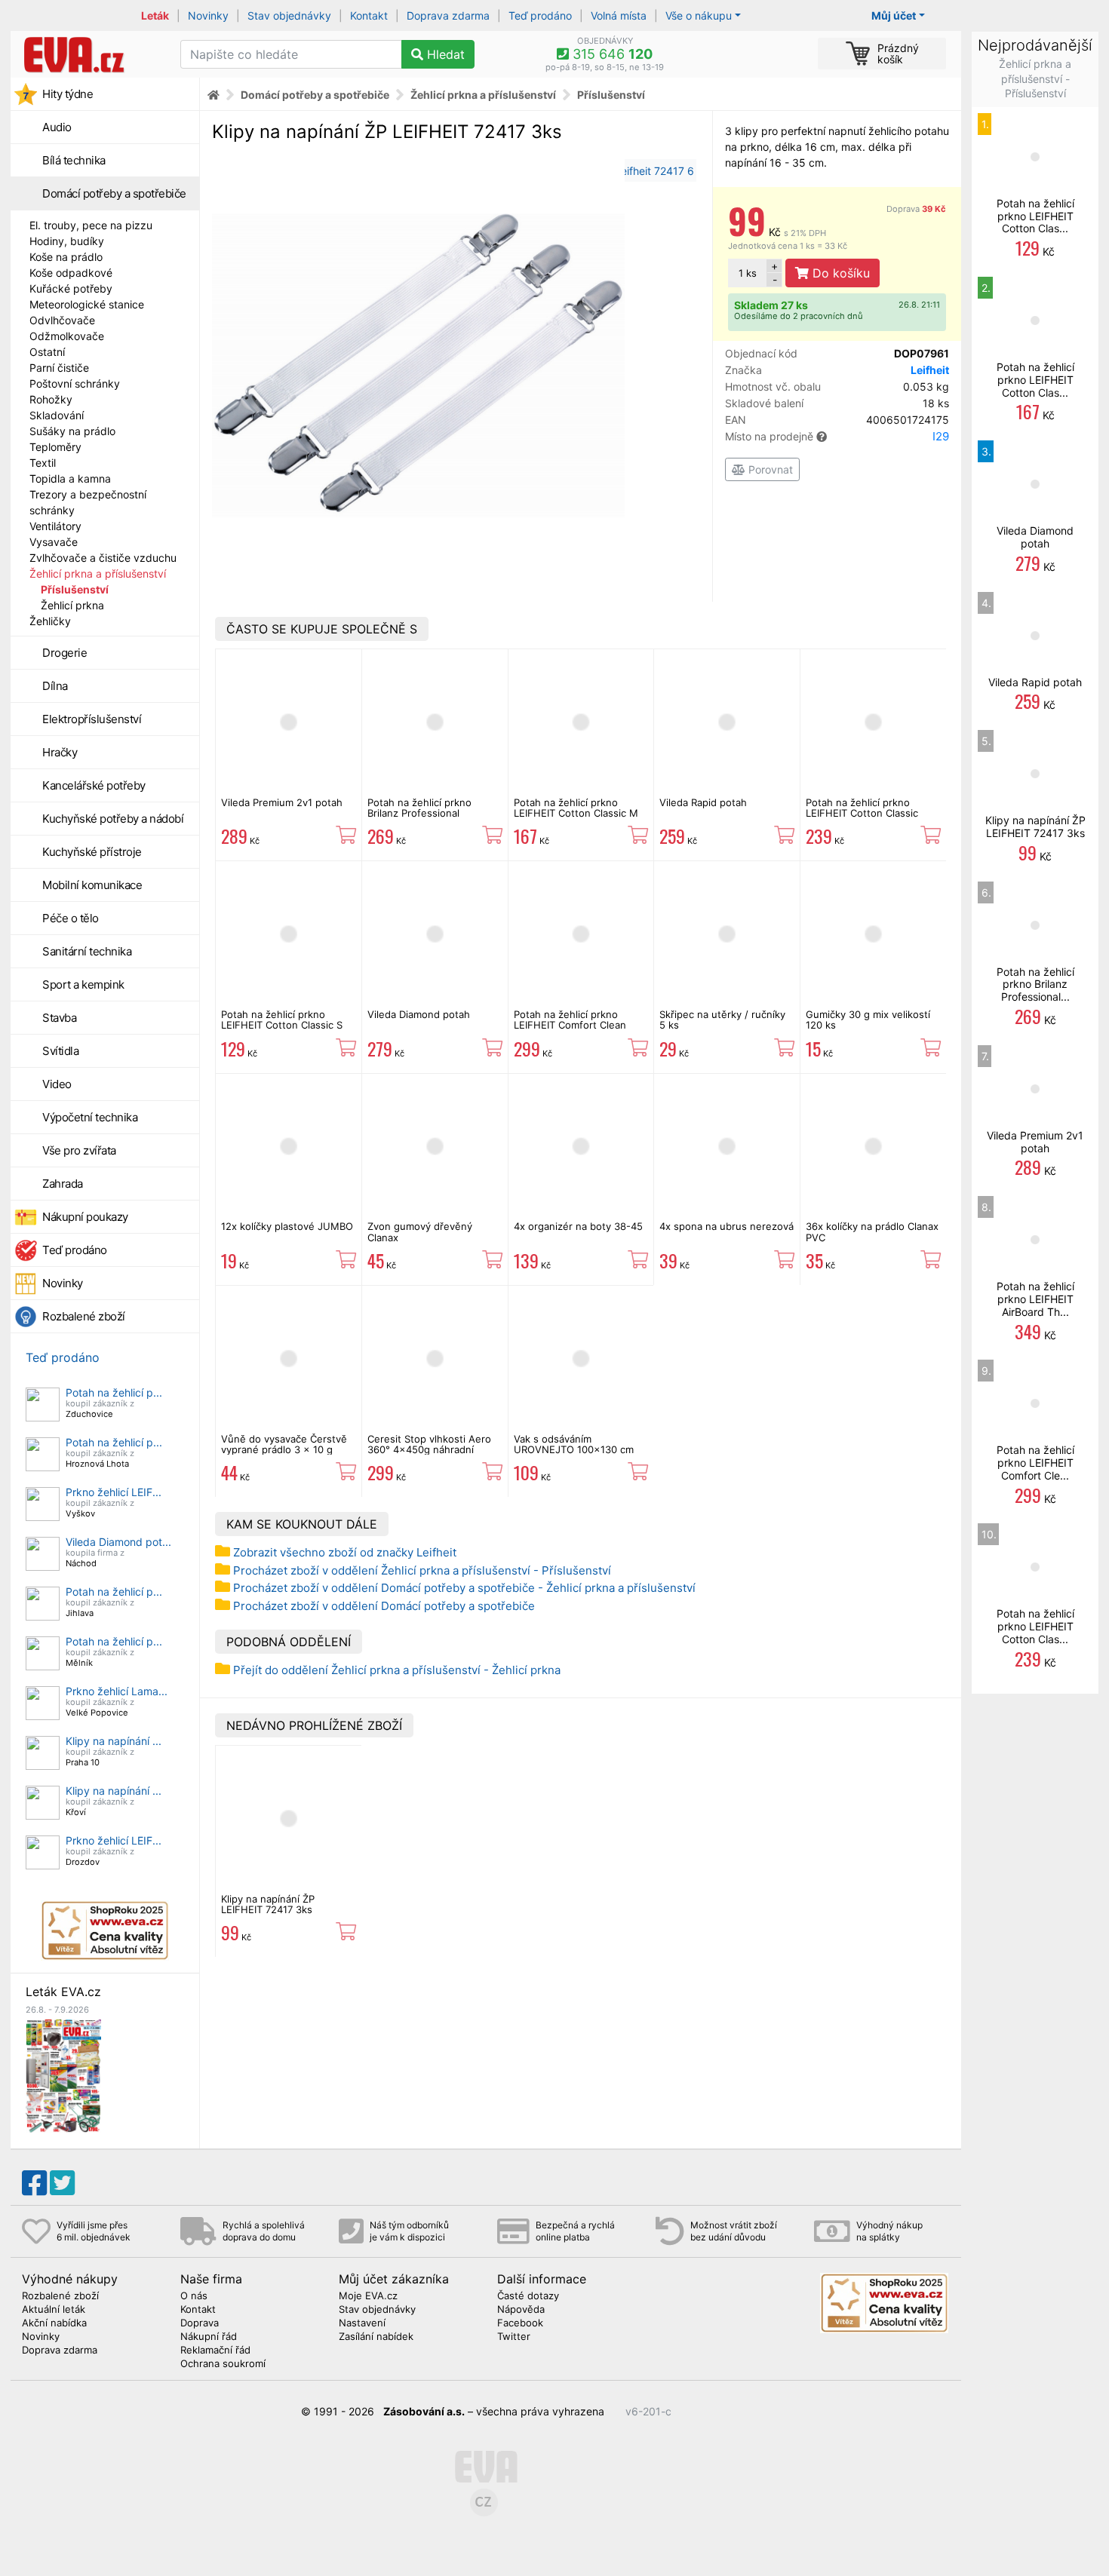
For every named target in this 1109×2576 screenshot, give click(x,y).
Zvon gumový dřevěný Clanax (420, 1231)
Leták (155, 15)
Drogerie (65, 653)
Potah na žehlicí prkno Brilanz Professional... (1035, 984)
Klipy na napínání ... (114, 1741)
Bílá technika (74, 160)
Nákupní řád (209, 2337)
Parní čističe (59, 368)
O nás (194, 2296)
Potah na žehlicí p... (114, 1392)
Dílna (55, 686)
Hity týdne (68, 94)
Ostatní (47, 352)
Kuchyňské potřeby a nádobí (113, 819)
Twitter (514, 2337)
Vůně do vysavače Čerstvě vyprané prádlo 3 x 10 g (284, 1444)
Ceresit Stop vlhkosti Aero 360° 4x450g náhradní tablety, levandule (429, 1450)
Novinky (208, 15)
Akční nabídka (54, 2323)
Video (57, 1084)
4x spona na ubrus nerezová (727, 1226)
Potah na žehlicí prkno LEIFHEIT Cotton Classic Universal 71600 (862, 813)
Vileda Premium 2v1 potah (282, 802)
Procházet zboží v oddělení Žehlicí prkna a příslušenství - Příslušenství (422, 1570)
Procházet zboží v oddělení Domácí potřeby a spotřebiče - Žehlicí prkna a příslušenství (464, 1588)
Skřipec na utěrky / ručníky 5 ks (722, 1020)
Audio (57, 127)
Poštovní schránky (75, 383)
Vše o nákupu (699, 15)
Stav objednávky (289, 15)
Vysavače (54, 542)
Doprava (916, 209)
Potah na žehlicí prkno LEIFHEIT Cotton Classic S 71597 (282, 1025)
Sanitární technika (87, 951)
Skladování (57, 415)
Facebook (520, 2323)
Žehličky (50, 621)
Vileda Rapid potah (703, 802)
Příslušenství (75, 589)
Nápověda (521, 2310)
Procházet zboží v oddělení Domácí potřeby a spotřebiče (384, 1606)
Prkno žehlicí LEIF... (114, 1492)
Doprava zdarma (448, 15)
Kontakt (369, 15)
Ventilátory (55, 526)
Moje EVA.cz (368, 2296)
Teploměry (55, 447)
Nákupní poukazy (85, 1217)
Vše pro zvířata (79, 1150)
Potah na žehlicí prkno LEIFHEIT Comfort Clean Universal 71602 (570, 1025)
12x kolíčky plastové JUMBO (287, 1226)
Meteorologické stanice (87, 304)
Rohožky (51, 399)
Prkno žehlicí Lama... (117, 1691)
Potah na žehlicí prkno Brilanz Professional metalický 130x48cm (419, 813)
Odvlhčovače (62, 320)
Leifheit (930, 370)
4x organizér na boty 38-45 (578, 1226)
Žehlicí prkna (72, 605)
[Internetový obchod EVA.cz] (90, 54)
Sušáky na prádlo (72, 431)
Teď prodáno (540, 15)
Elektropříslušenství (92, 719)
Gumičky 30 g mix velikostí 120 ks (868, 1020)
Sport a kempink (83, 984)
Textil (43, 463)
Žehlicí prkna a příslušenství (98, 573)
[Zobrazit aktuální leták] (63, 2075)
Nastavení (362, 2323)
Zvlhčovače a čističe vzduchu (103, 558)
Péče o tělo (71, 918)
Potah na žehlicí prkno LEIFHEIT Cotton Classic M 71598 (576, 813)
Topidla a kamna (70, 478)
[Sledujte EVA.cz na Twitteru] (62, 2183)
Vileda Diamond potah (419, 1014)
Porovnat (769, 469)
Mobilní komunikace (92, 885)
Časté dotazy (528, 2296)
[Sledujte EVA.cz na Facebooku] (34, 2183)
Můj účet (894, 15)
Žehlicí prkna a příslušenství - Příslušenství (1035, 78)
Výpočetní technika (90, 1117)
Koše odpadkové (71, 273)
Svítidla (60, 1051)
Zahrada (63, 1184)
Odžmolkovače (67, 336)
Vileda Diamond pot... (118, 1542)
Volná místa (619, 15)
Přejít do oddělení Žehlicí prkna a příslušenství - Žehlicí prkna (397, 1670)
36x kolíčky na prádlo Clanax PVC (872, 1231)
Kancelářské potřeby (94, 785)
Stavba (59, 1018)
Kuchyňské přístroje (92, 852)
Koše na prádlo (66, 257)
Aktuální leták (54, 2310)
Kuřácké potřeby (71, 288)
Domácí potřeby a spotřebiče (114, 193)
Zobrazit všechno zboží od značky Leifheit (345, 1552)
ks (748, 273)
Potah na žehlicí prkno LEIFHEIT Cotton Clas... (1035, 216)
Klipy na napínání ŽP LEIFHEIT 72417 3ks (268, 1904)
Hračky (60, 752)
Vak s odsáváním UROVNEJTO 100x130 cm (574, 1444)
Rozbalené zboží (84, 1316)
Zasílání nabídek (376, 2337)
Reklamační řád (215, 2351)
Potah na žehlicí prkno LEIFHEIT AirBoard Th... (1035, 1299)
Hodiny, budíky (67, 241)
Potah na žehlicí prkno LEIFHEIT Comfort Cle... (1035, 1463)
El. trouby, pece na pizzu (91, 225)
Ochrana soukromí (223, 2364)
